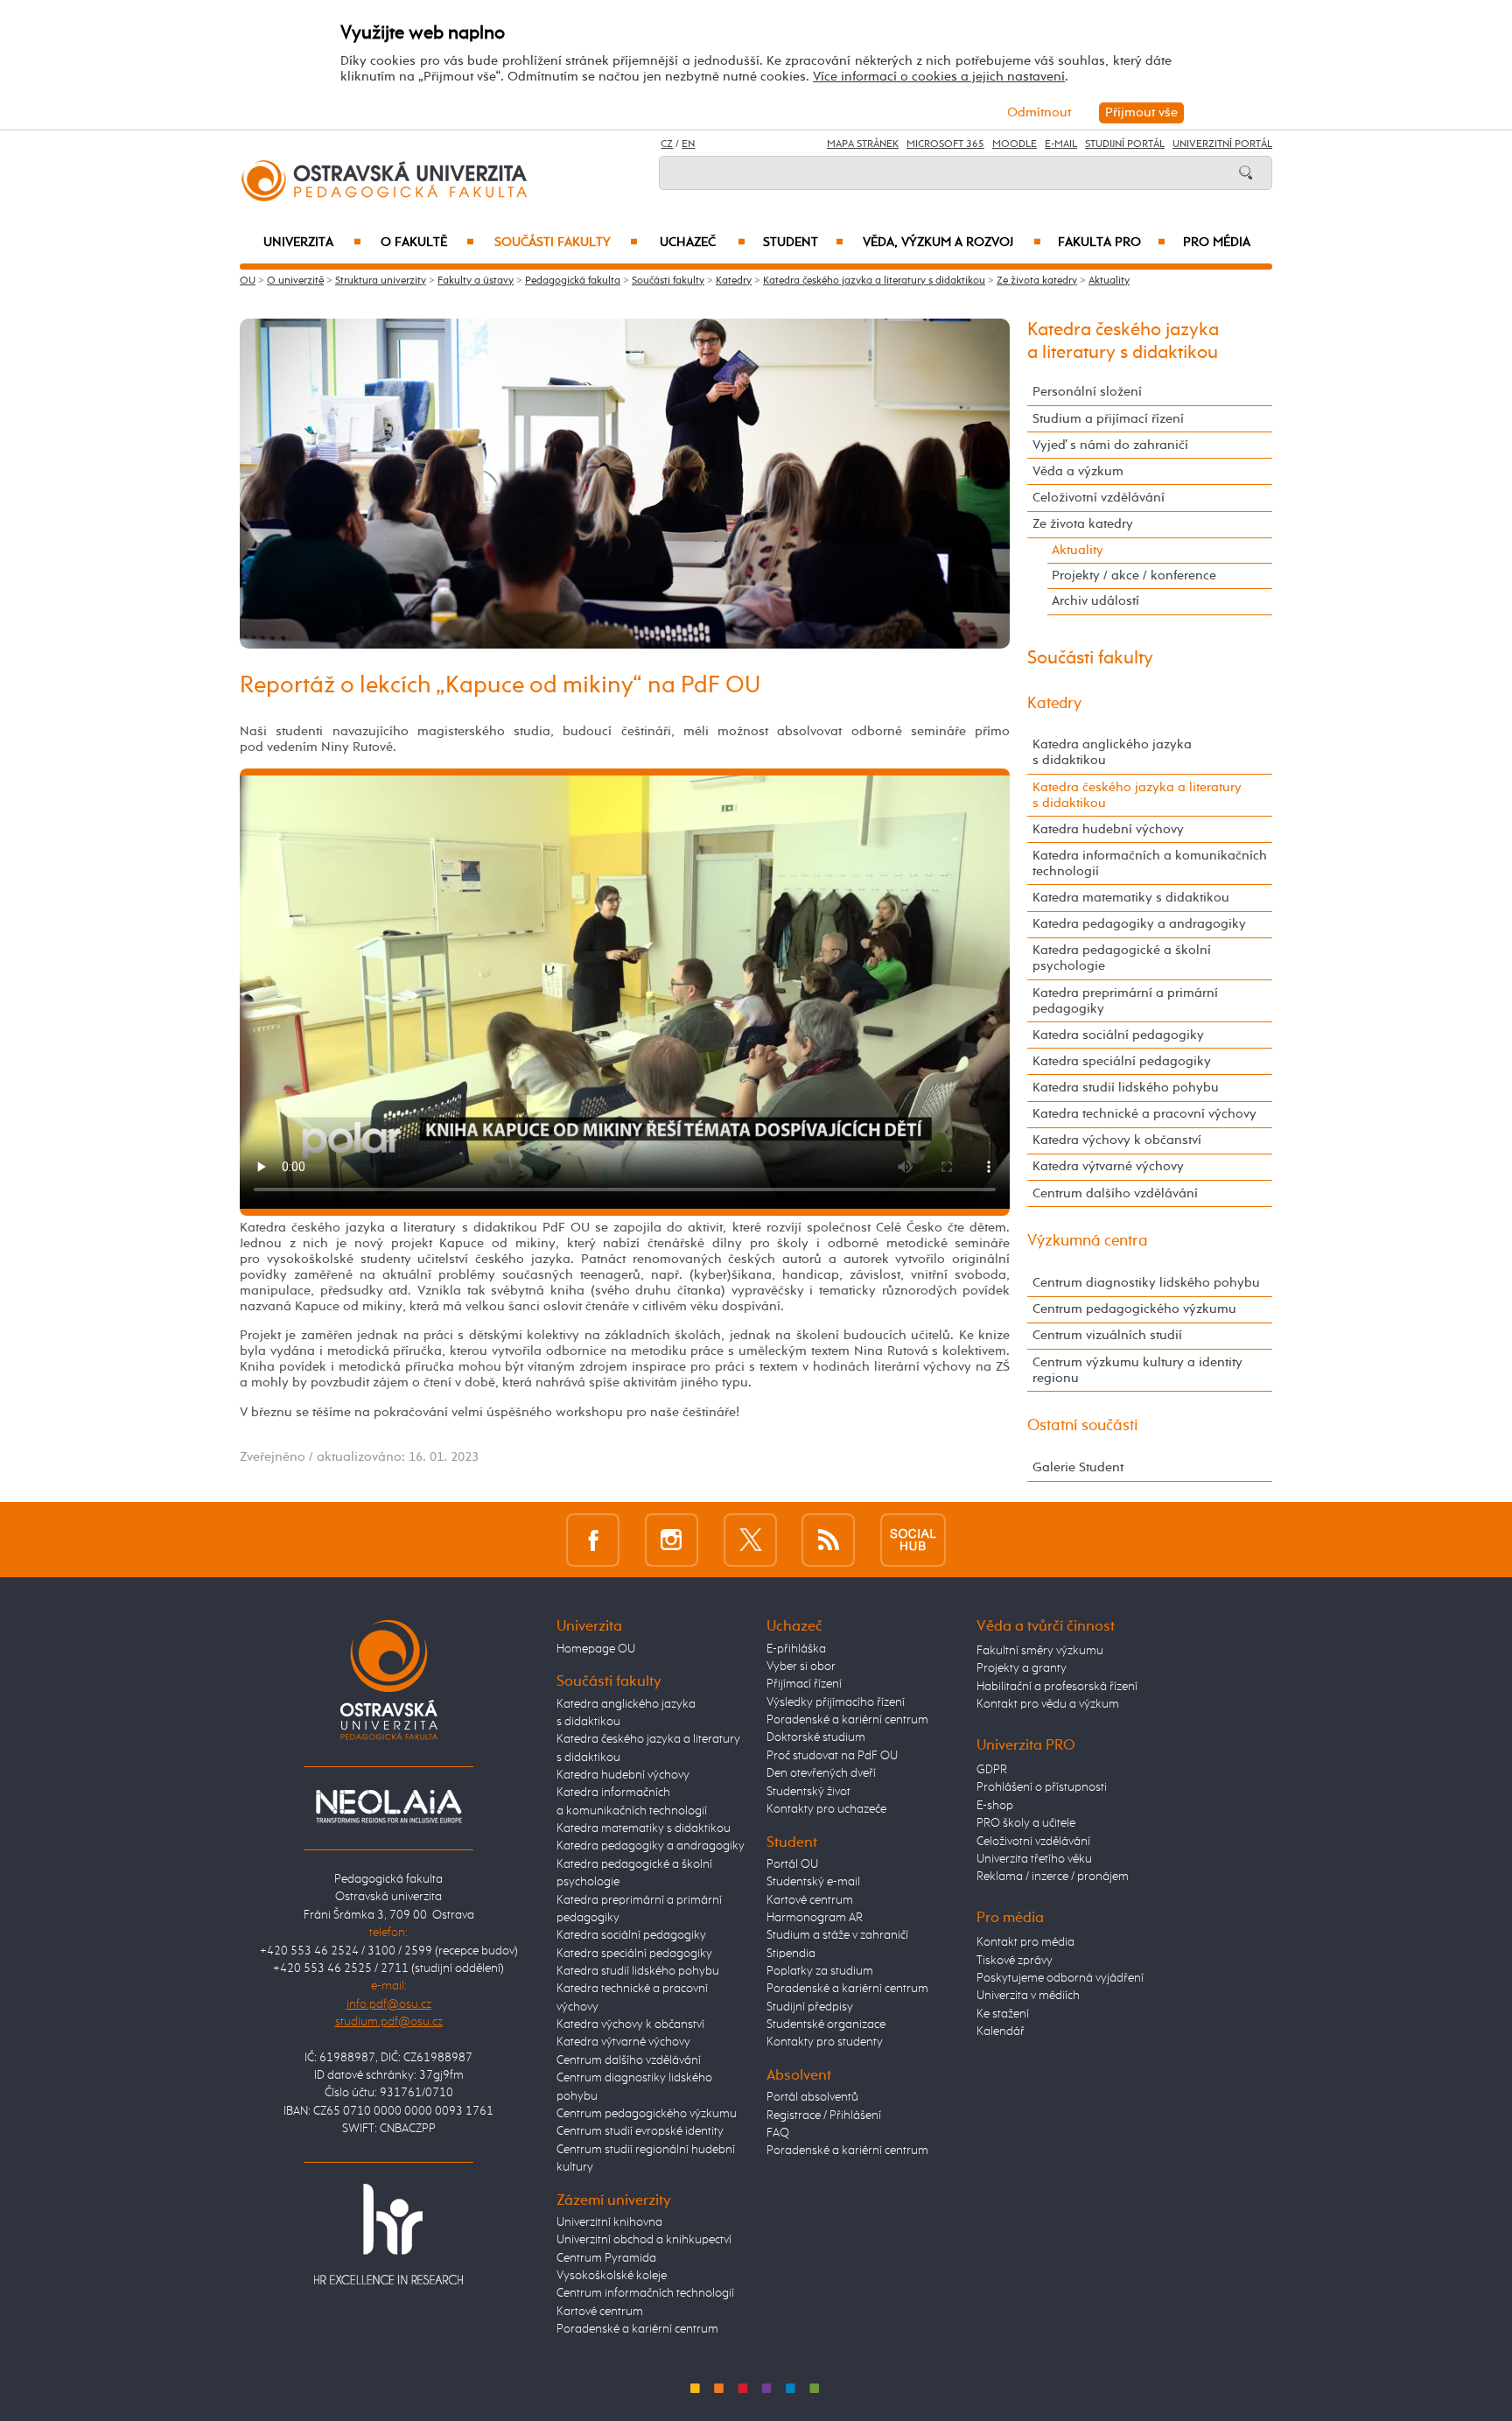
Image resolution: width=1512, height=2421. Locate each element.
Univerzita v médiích (1028, 1996)
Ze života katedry (1037, 281)
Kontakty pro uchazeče (826, 1809)
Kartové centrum (600, 2312)
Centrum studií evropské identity (640, 2131)
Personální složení (1087, 392)
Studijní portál (1125, 144)
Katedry (734, 281)
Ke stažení (1003, 2014)
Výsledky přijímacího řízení (836, 1702)
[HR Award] (388, 2234)
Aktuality (1109, 281)
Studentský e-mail (813, 1882)
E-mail (1061, 144)
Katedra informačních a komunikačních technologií (1150, 863)
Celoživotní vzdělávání (1099, 498)
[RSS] (828, 1539)
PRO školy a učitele (1026, 1823)
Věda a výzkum (1078, 471)
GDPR (992, 1770)
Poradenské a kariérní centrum (637, 2329)
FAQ (778, 2133)
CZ (667, 144)
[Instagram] (672, 1539)
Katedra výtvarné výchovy (1108, 1166)
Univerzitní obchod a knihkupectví (644, 2240)
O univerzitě (295, 281)
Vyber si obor (801, 1667)
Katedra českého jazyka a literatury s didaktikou (874, 281)
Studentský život (808, 1792)
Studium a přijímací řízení (1108, 419)
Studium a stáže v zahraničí (837, 1935)
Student (803, 242)
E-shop (995, 1806)
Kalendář (1001, 2032)
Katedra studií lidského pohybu (1126, 1088)
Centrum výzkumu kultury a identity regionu (1137, 1370)
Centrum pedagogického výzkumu (1134, 1309)
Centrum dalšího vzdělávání (1115, 1193)
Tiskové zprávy (1015, 1961)
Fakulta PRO (1112, 242)
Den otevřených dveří (821, 1773)
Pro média (1217, 242)
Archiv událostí (1095, 601)
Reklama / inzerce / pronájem (1053, 1877)
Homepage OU (596, 1649)
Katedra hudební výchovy (1108, 829)
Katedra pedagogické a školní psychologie (1122, 958)
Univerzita (312, 242)
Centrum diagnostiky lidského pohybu (1146, 1283)
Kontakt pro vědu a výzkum (1048, 1704)
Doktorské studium (816, 1737)
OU (248, 281)
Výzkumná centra (1088, 1241)
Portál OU (792, 1864)
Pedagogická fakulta (573, 281)
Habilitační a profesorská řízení (1057, 1687)
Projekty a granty (1022, 1668)
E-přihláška (796, 1649)
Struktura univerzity (381, 281)
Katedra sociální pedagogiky (1118, 1035)
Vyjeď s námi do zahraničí (1110, 445)
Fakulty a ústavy (476, 281)
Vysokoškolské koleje (612, 2276)
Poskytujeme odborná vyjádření (1060, 1978)
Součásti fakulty (566, 242)
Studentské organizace (826, 2025)
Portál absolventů (812, 2097)
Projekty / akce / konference (1134, 575)
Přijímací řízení (804, 1684)
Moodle (1015, 144)
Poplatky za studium (820, 1971)
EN (688, 144)
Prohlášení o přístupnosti (1042, 1787)
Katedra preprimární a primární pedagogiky (1125, 1001)
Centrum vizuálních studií (1107, 1335)
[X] (750, 1539)
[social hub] (913, 1539)
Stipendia (791, 1954)
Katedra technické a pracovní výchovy (1144, 1114)
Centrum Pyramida (606, 2258)
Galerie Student (1078, 1467)
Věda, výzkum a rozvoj (952, 242)
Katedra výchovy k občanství (1117, 1140)
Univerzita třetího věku (1034, 1859)
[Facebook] (593, 1539)
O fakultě (427, 242)
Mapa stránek (863, 144)
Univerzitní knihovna (609, 2222)
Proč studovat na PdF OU (832, 1756)
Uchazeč (703, 242)
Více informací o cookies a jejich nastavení (939, 77)
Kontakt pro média (1025, 1942)
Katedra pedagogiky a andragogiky (1139, 924)
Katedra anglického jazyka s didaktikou (1112, 752)
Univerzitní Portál (1222, 144)
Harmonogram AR (815, 1918)
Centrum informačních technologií (645, 2293)
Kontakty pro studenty (825, 2042)
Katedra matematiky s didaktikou (1131, 898)
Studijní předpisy (810, 2007)
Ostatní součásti (1083, 1426)
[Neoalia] (388, 1806)
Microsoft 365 (945, 144)
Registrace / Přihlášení (824, 2116)
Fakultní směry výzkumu (1040, 1651)
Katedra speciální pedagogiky (1122, 1061)
